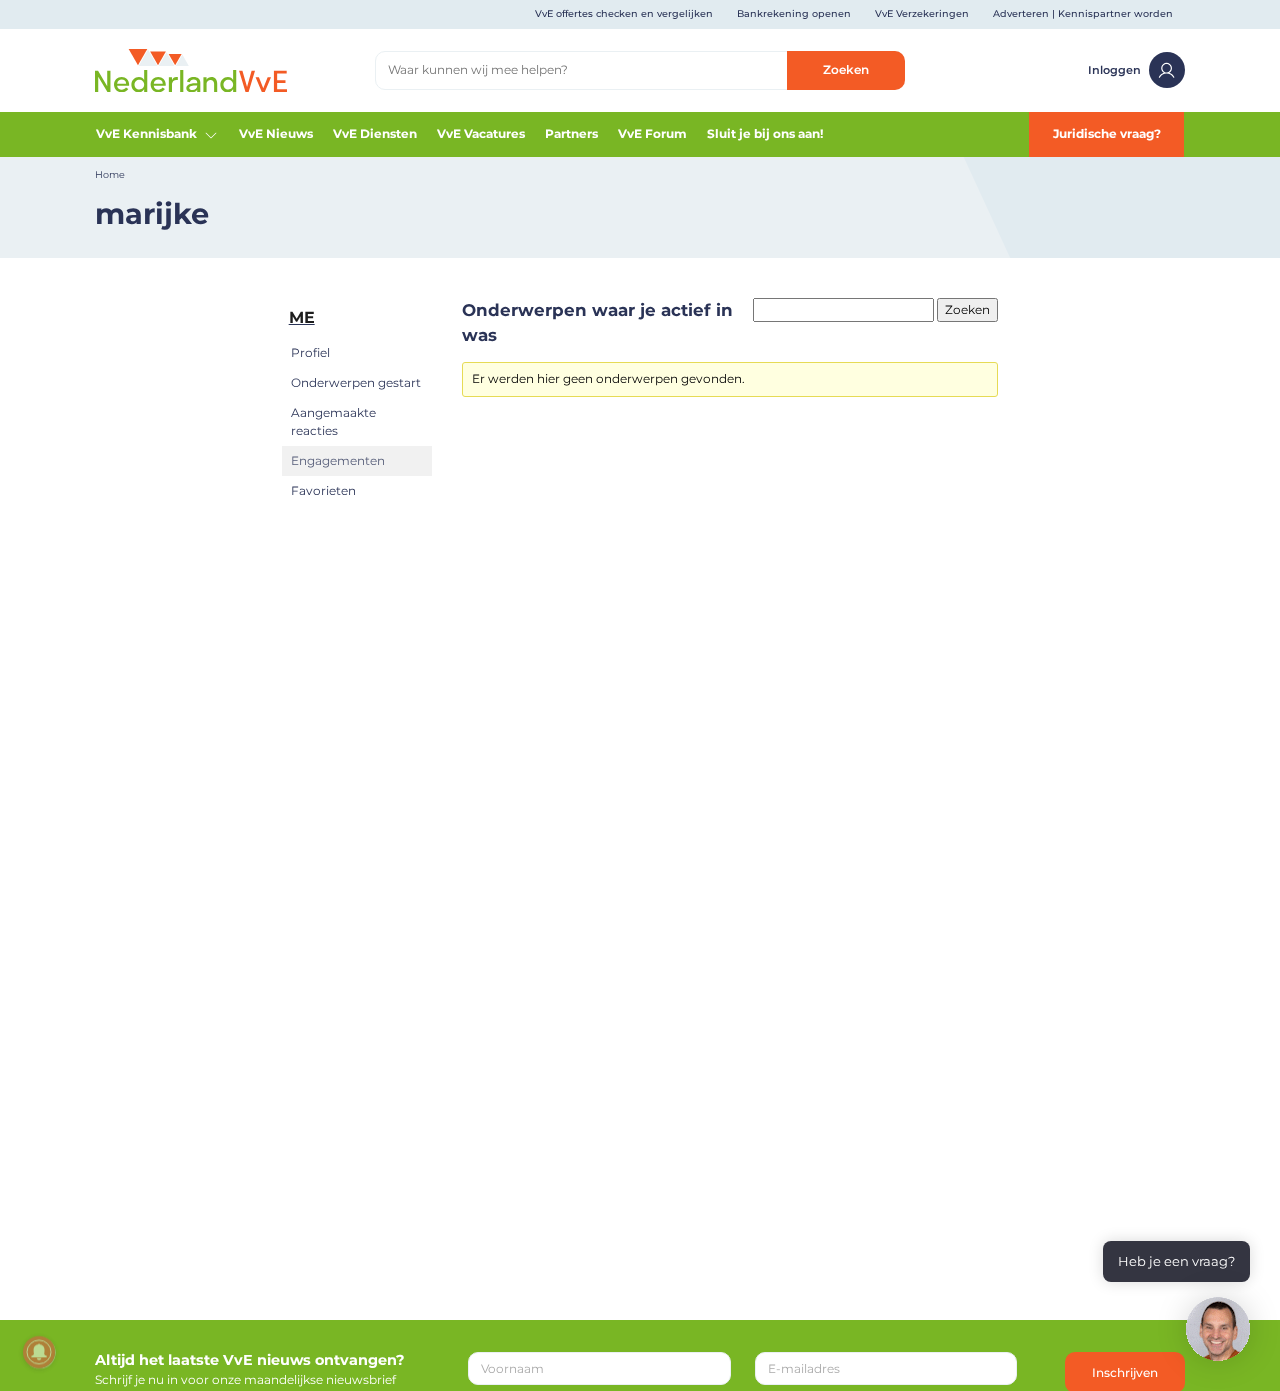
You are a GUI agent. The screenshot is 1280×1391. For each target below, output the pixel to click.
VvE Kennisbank (146, 133)
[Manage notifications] (39, 1352)
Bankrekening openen (794, 13)
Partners (571, 133)
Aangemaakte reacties (333, 421)
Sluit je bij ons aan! (765, 133)
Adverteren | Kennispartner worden (1083, 13)
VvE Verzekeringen (922, 13)
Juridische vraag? (1107, 133)
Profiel (310, 352)
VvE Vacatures (481, 133)
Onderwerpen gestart (356, 382)
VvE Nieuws (276, 133)
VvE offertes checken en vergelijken (624, 13)
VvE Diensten (375, 133)
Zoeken (846, 69)
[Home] (191, 69)
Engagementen (338, 460)
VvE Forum (652, 133)
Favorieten (323, 490)
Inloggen (1114, 70)
